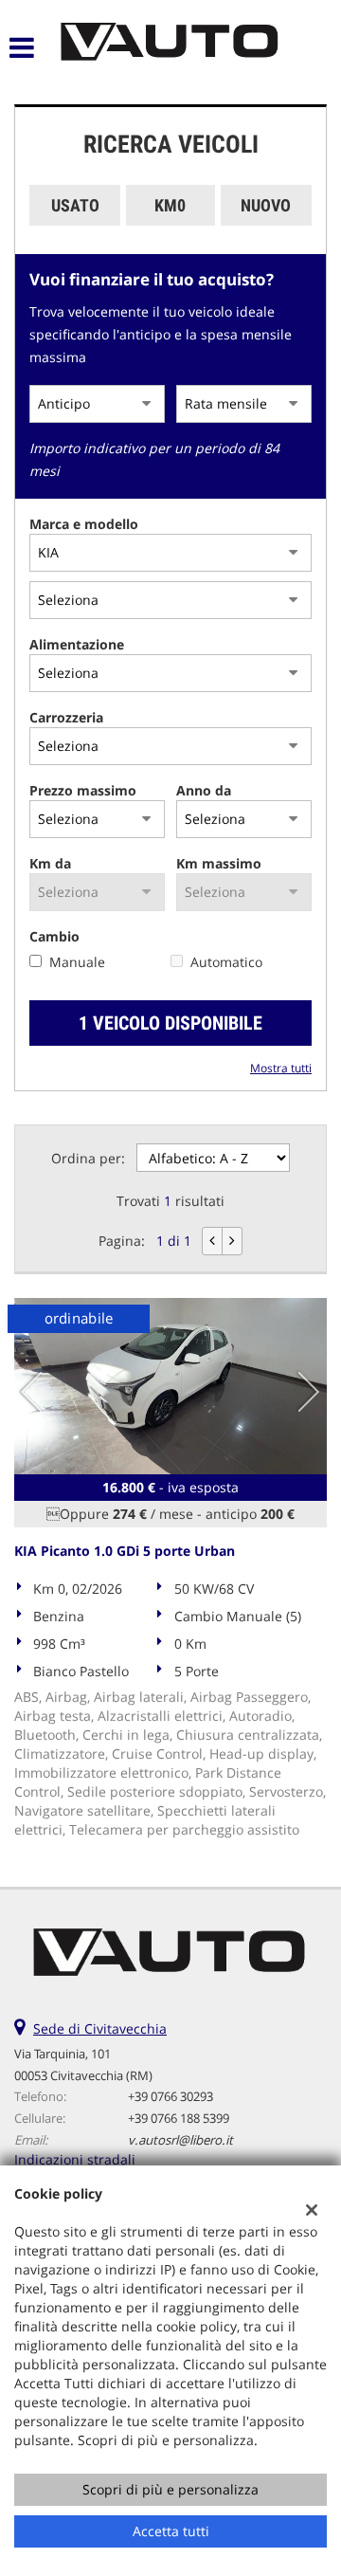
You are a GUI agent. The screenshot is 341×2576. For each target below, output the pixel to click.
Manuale (77, 962)
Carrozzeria (66, 717)
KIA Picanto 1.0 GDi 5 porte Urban (125, 1551)
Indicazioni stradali (75, 2159)
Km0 (170, 205)
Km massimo (219, 863)
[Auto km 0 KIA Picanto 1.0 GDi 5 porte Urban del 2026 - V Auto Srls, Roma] (170, 1386)
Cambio (54, 936)
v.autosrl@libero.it (180, 2140)
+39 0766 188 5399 (179, 2118)
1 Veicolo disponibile (170, 1023)
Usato (75, 205)
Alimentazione (77, 644)
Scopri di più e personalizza (170, 2489)
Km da (50, 863)
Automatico (226, 962)
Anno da (204, 790)
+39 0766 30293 (170, 2096)
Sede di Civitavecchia (100, 2028)
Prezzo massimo (83, 790)
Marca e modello (84, 524)
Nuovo (266, 205)
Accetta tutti (171, 2531)
